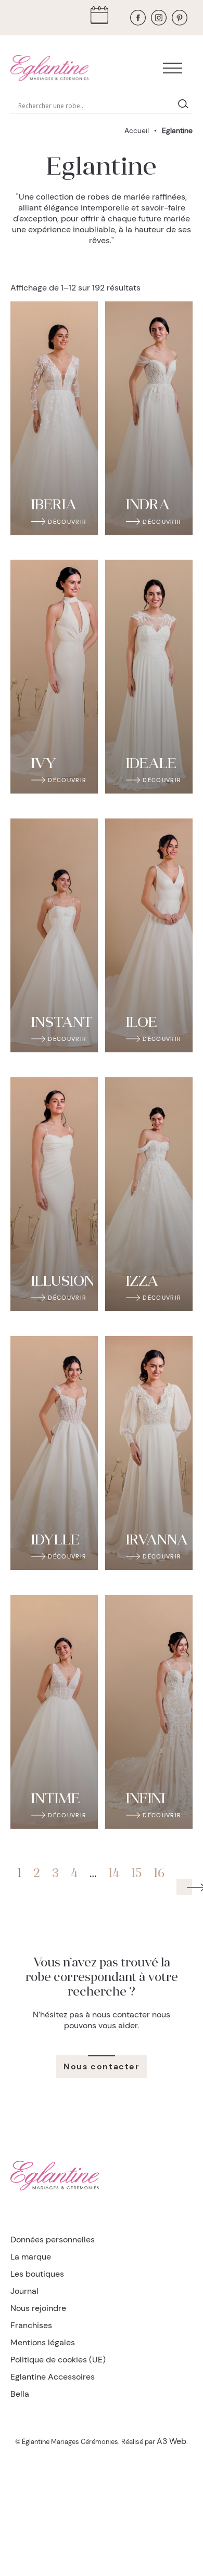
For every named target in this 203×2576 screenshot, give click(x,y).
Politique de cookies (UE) (58, 2360)
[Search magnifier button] (185, 105)
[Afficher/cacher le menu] (173, 68)
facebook (138, 18)
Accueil (137, 130)
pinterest (180, 18)
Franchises (31, 2325)
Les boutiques (37, 2274)
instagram (159, 18)
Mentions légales (43, 2342)
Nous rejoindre (38, 2308)
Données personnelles (53, 2240)
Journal (24, 2291)
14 (114, 1874)
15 (136, 1874)
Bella (20, 2394)
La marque (31, 2257)
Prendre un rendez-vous (102, 18)
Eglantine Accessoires (53, 2377)
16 (159, 1874)
